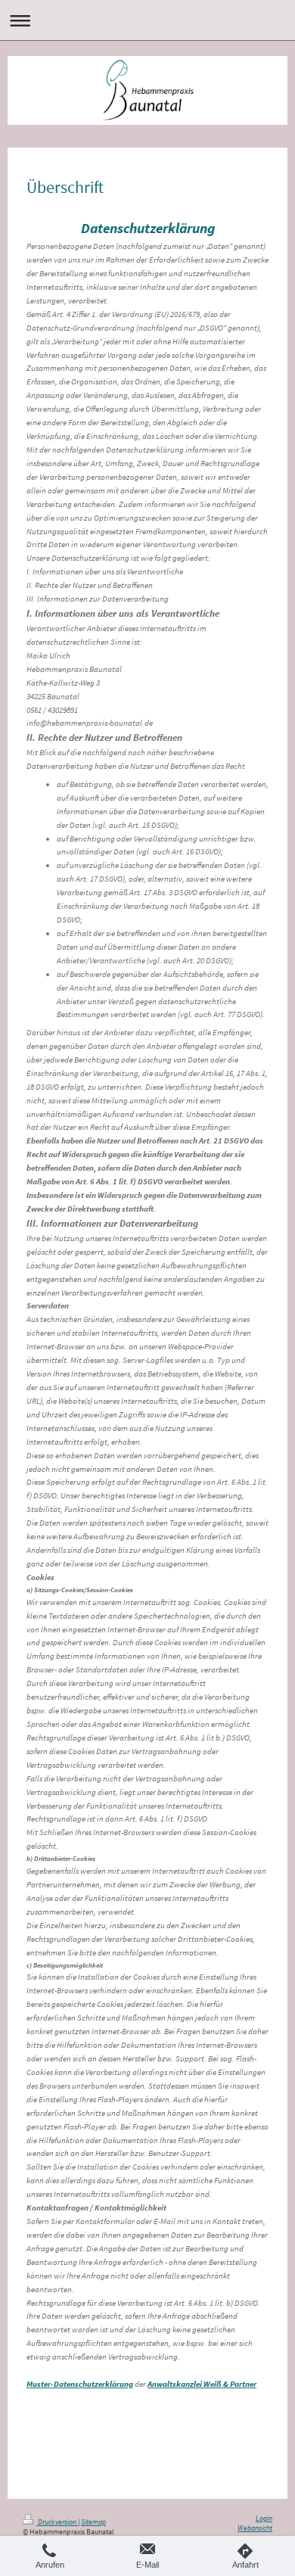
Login (264, 2518)
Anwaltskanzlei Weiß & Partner (202, 2384)
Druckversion (57, 2522)
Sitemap (93, 2522)
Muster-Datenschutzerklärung (80, 2384)
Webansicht (255, 2528)
